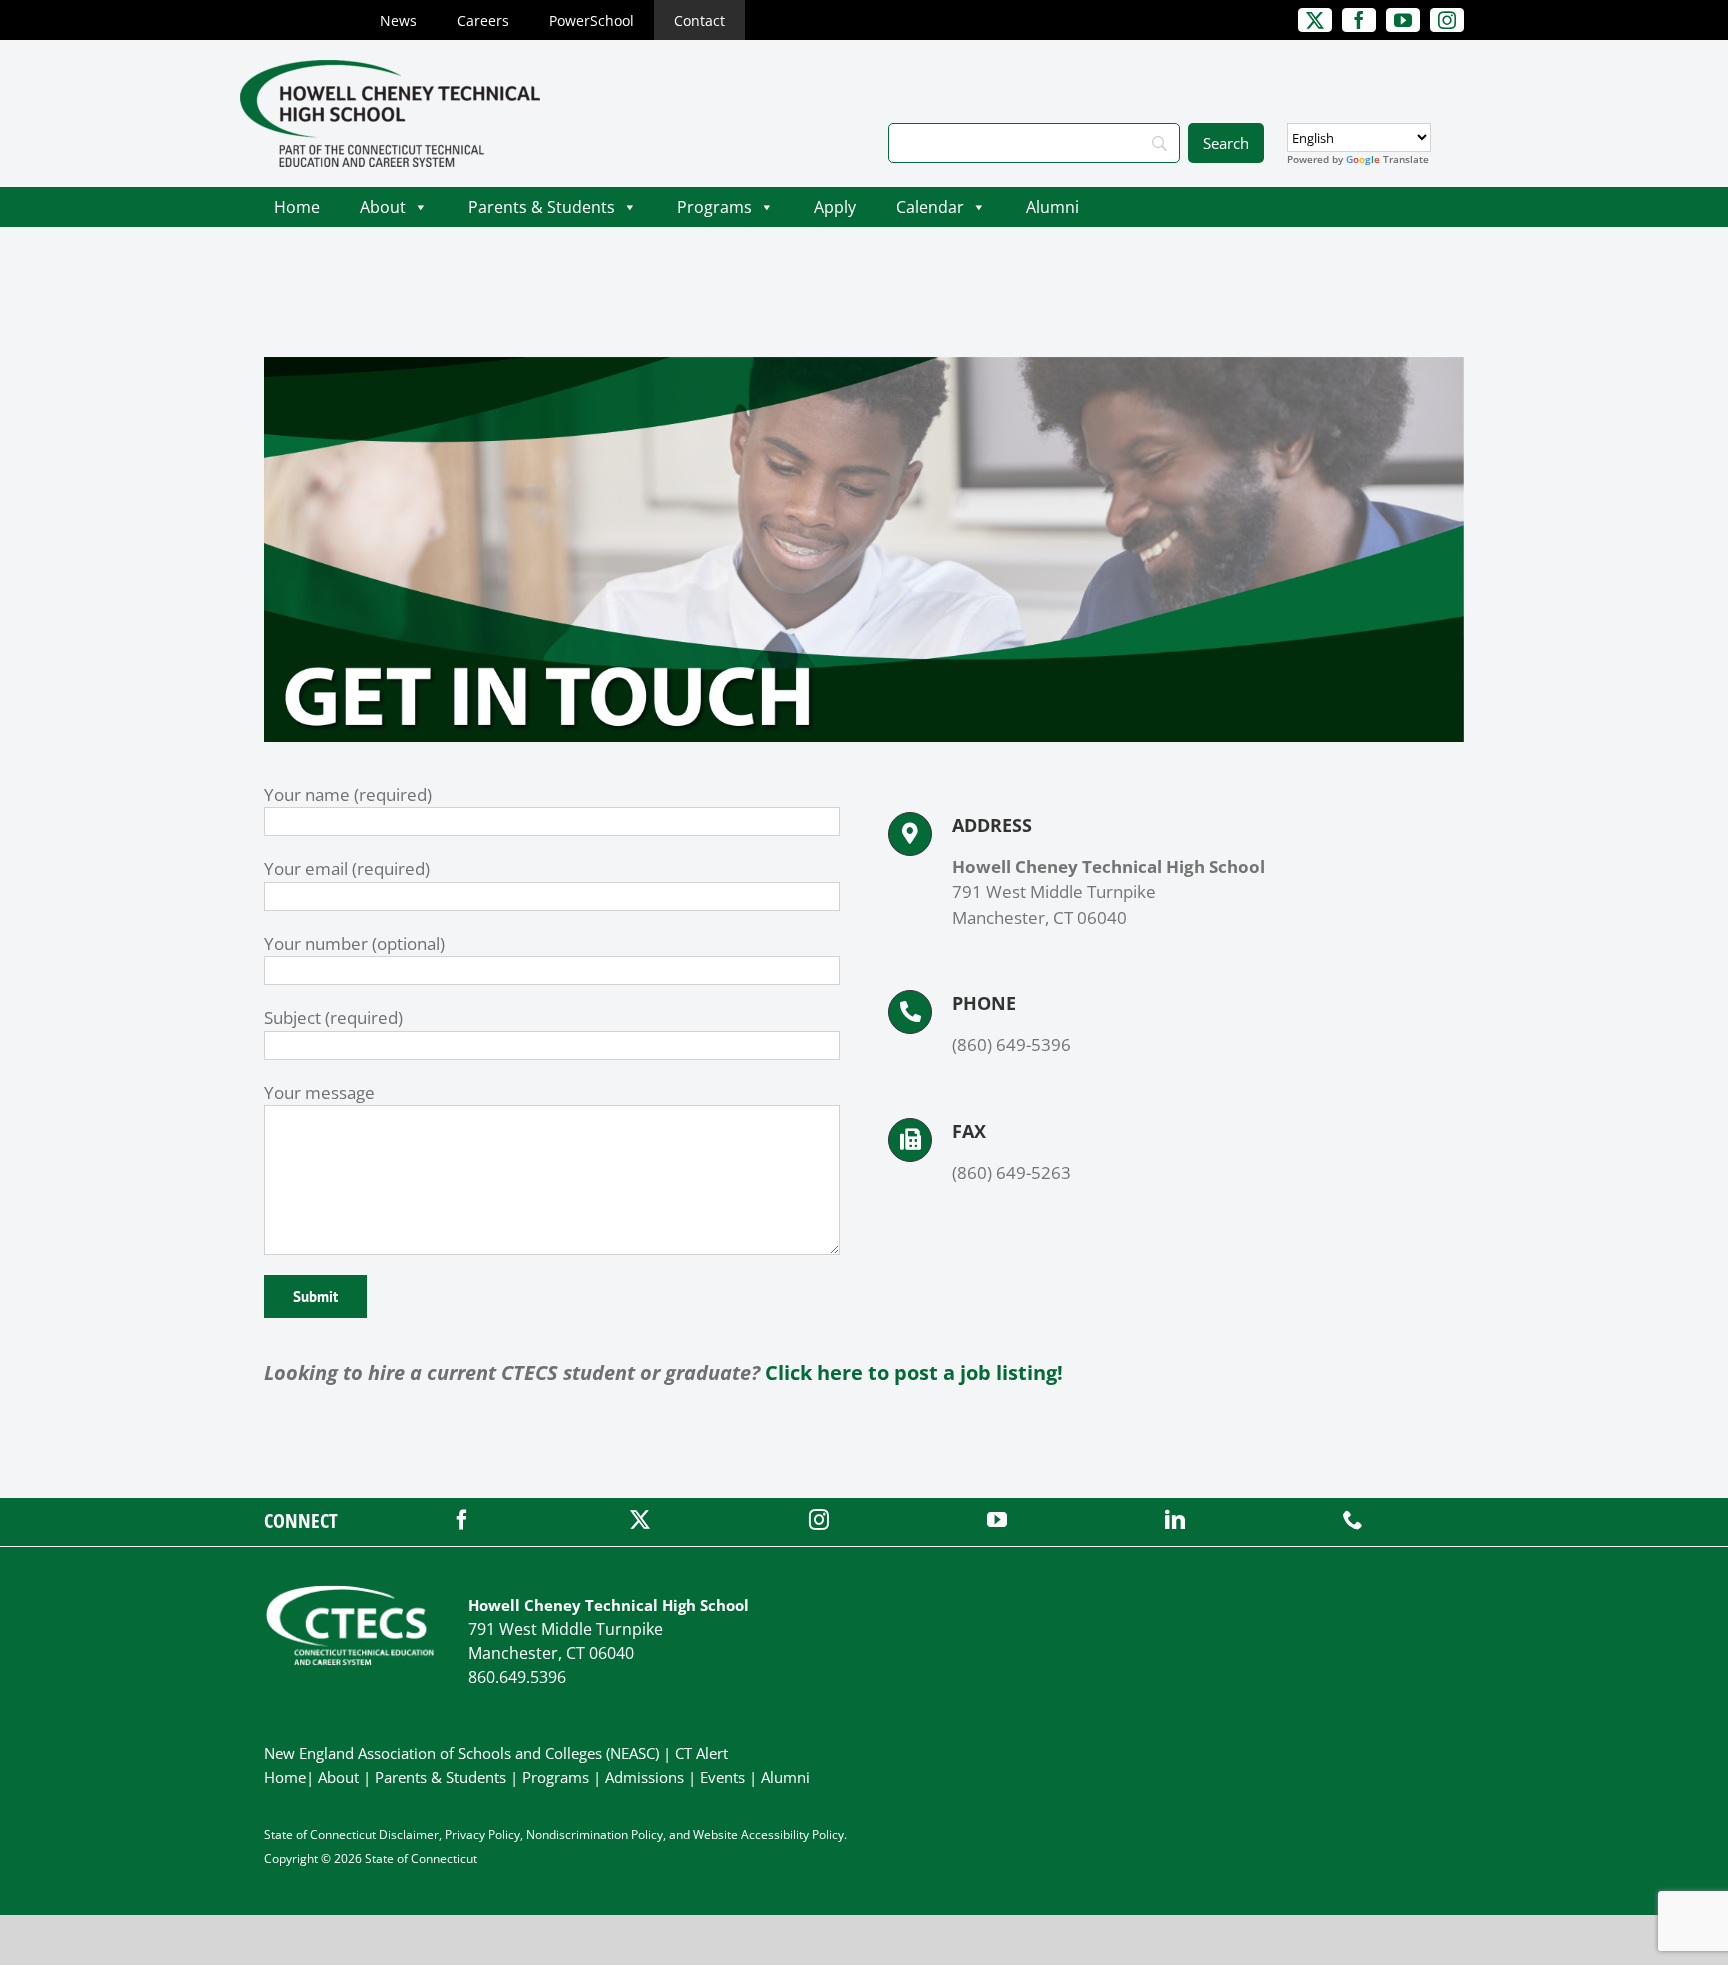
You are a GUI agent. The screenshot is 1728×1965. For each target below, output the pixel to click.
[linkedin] (1175, 1520)
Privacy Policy (482, 1834)
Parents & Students (541, 207)
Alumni (1052, 207)
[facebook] (462, 1520)
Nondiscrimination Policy (594, 1834)
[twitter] (640, 1520)
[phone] (1353, 1520)
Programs (714, 207)
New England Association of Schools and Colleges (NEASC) (461, 1753)
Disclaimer (409, 1834)
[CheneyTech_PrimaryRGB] (390, 68)
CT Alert (701, 1753)
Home (297, 207)
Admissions (644, 1777)
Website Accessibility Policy (768, 1834)
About (383, 207)
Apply (835, 207)
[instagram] (819, 1520)
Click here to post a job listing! (914, 1372)
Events (722, 1777)
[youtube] (997, 1520)
